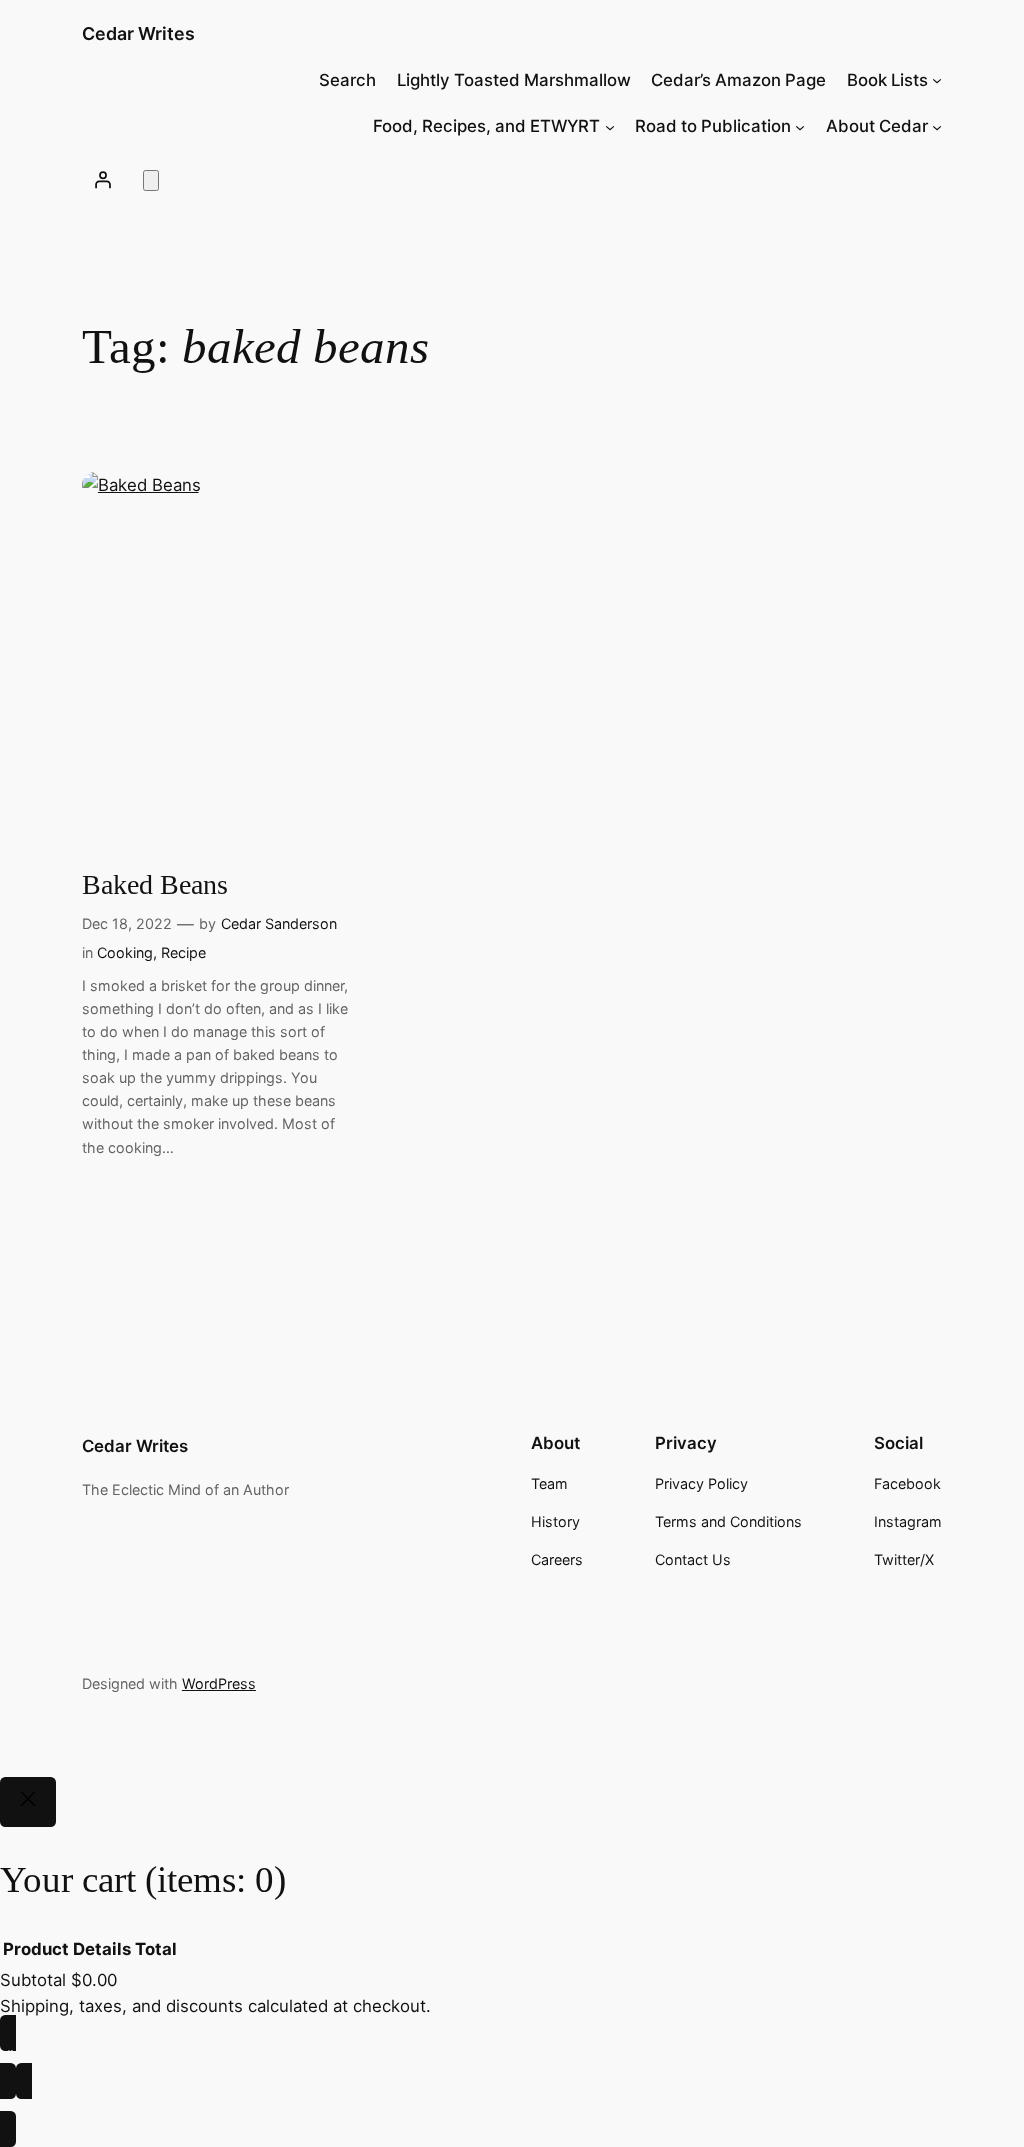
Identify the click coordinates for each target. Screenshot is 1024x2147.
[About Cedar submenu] (937, 126)
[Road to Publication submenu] (800, 126)
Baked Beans (155, 884)
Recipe (183, 952)
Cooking (125, 952)
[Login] (103, 180)
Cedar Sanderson (279, 923)
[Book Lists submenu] (937, 80)
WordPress (219, 1683)
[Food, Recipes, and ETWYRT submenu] (610, 126)
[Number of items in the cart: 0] (151, 180)
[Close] (28, 1802)
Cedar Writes (138, 33)
